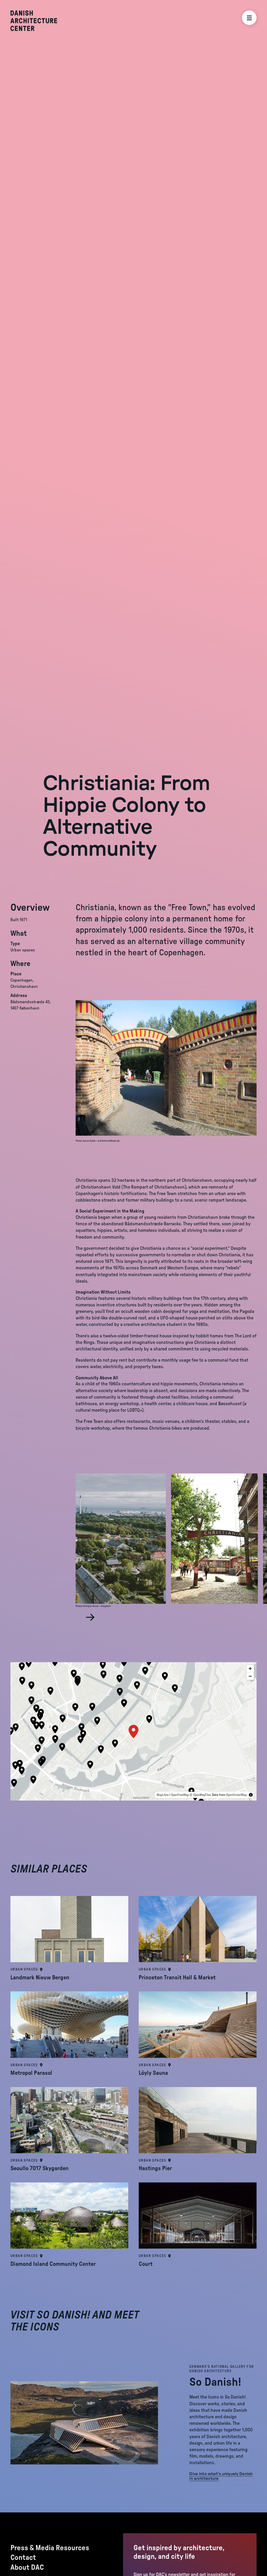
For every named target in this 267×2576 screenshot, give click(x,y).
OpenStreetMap (236, 1795)
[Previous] (79, 1617)
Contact (23, 2557)
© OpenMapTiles (200, 1795)
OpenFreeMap (180, 1795)
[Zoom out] (250, 1676)
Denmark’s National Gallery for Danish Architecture (222, 2369)
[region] (133, 1731)
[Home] (34, 21)
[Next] (90, 1617)
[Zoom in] (250, 1669)
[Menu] (249, 18)
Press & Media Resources (50, 2548)
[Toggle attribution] (251, 1795)
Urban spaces (24, 1969)
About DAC (27, 2567)
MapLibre (163, 1795)
